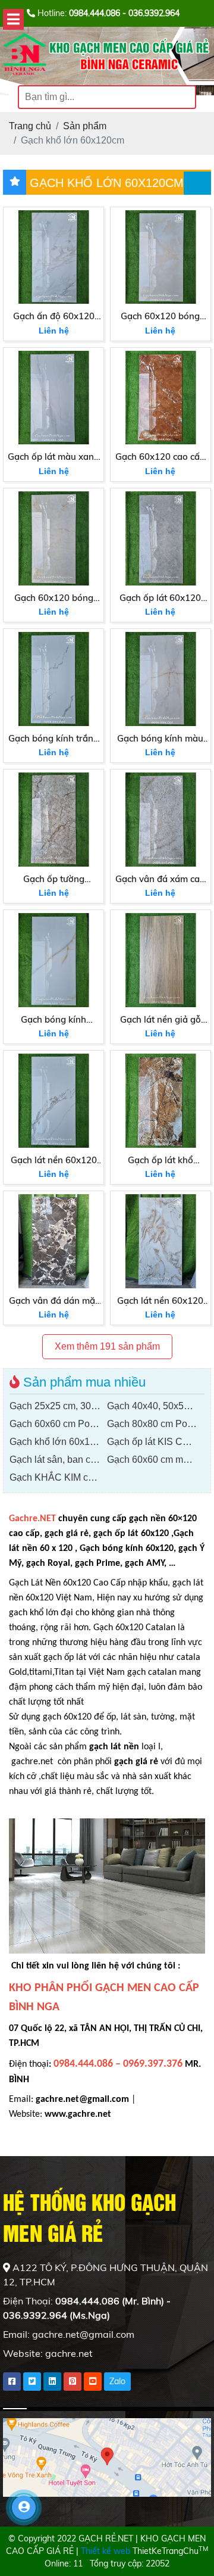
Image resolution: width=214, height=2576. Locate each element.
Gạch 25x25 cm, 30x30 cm (58, 1406)
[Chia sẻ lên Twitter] (32, 2382)
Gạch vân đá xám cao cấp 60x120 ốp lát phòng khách (160, 880)
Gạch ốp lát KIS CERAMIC (156, 1442)
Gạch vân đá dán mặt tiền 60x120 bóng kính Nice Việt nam (54, 1301)
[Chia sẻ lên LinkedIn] (52, 2382)
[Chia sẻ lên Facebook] (12, 2382)
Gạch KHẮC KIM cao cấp (58, 1477)
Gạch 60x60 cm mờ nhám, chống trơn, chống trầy (156, 1460)
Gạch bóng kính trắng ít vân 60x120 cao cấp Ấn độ (53, 739)
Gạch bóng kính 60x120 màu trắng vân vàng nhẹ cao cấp (54, 1020)
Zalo (117, 2381)
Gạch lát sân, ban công (58, 1460)
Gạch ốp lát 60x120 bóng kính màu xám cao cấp (160, 599)
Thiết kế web (106, 2551)
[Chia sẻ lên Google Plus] (73, 2382)
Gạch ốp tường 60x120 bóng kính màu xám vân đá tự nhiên (54, 880)
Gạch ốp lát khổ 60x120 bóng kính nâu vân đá (160, 1161)
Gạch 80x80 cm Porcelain (156, 1424)
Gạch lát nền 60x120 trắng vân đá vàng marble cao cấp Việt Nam (160, 1301)
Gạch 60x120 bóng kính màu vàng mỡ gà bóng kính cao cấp (160, 317)
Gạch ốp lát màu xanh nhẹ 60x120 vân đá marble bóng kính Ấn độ (53, 457)
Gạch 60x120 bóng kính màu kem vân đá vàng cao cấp (53, 599)
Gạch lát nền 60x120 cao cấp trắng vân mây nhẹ (54, 1161)
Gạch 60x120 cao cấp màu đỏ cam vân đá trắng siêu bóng (160, 457)
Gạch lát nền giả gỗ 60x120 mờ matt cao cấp (160, 1020)
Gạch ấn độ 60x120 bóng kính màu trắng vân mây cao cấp (54, 317)
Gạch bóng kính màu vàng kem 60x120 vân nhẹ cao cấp (160, 739)
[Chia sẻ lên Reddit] (93, 2382)
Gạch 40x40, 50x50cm (154, 1406)
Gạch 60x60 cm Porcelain (58, 1424)
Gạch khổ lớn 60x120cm (58, 1442)
